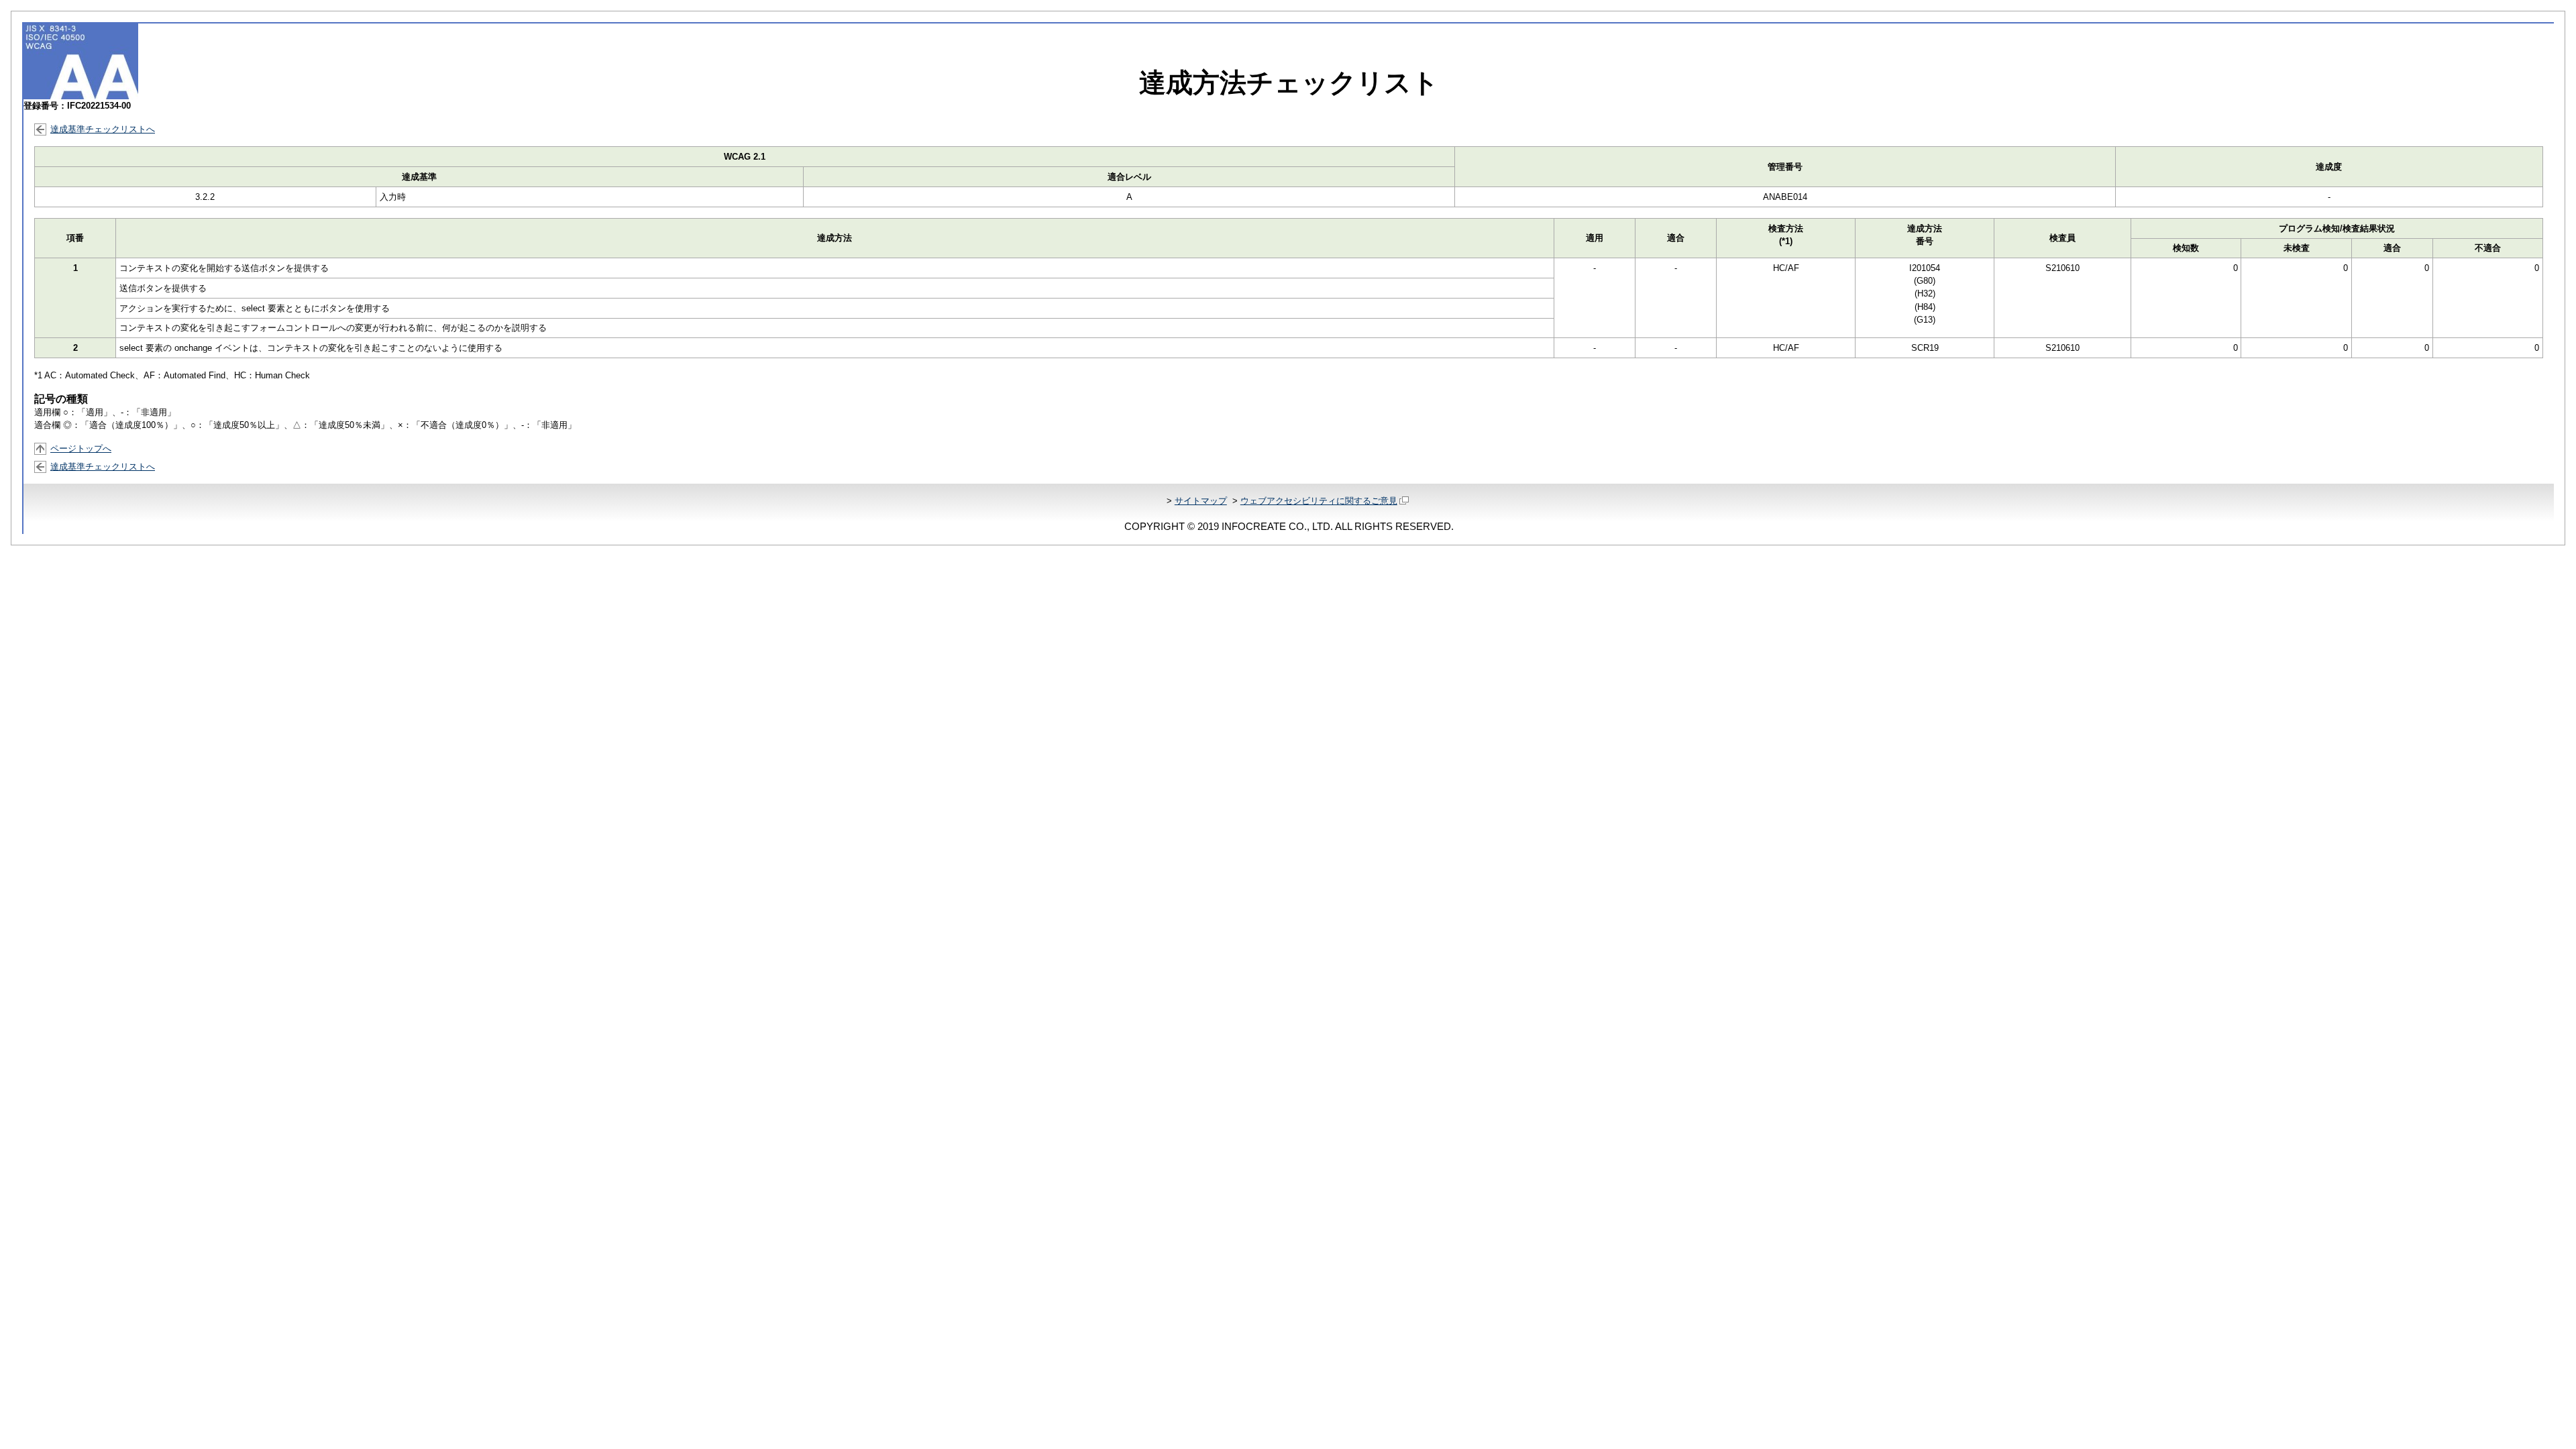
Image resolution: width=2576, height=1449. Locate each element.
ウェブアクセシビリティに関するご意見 (1319, 501)
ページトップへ (81, 448)
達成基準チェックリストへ (103, 129)
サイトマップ (1201, 501)
